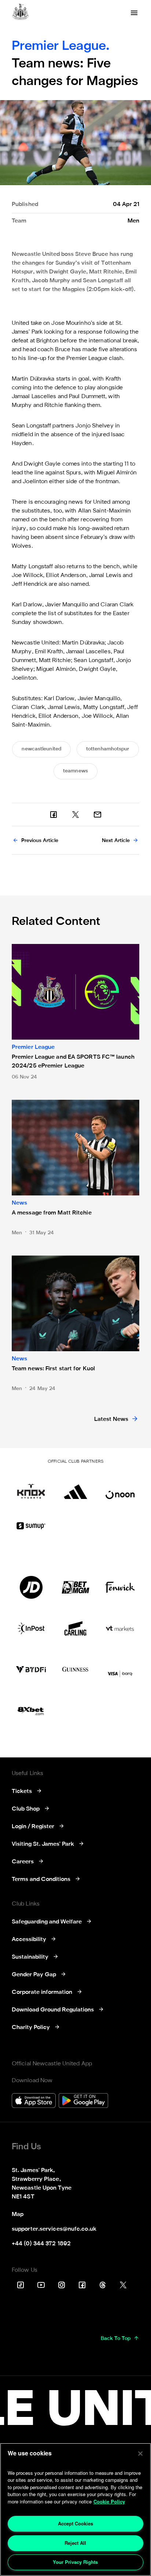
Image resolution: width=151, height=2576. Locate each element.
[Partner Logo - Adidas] (75, 1488)
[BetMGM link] (75, 1587)
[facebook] (54, 815)
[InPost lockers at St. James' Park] (31, 1628)
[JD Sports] (31, 1587)
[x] (75, 815)
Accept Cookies (75, 2523)
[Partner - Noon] (120, 1488)
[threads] (103, 2285)
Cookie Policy (109, 2501)
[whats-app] (97, 815)
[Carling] (75, 1628)
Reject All (75, 2543)
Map (18, 2215)
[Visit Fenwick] (120, 1587)
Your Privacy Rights (75, 2562)
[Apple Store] (34, 2101)
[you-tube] (41, 2285)
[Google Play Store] (83, 2101)
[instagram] (62, 2285)
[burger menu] (134, 13)
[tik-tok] (21, 2285)
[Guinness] (75, 1669)
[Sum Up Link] (31, 1526)
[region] (75, 2509)
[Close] (140, 2454)
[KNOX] (31, 1488)
